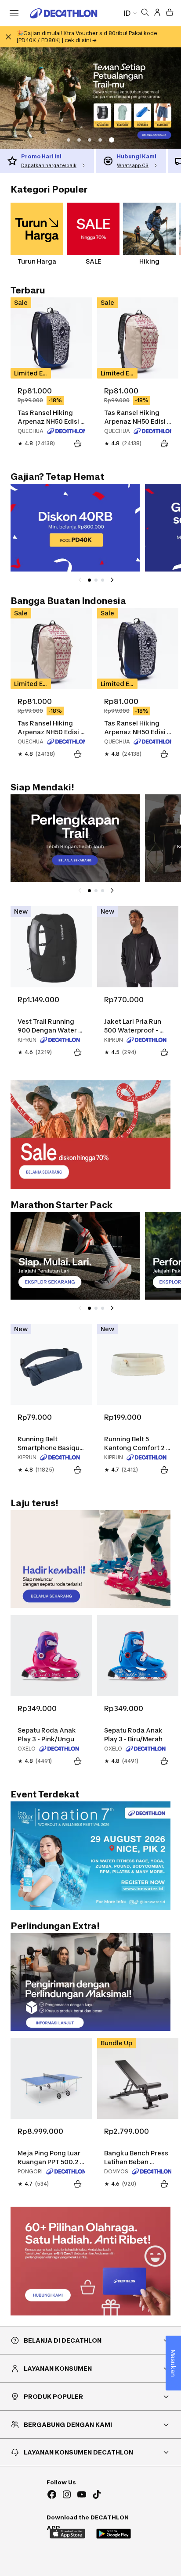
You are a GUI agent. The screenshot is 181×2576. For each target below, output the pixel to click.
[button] (81, 140)
